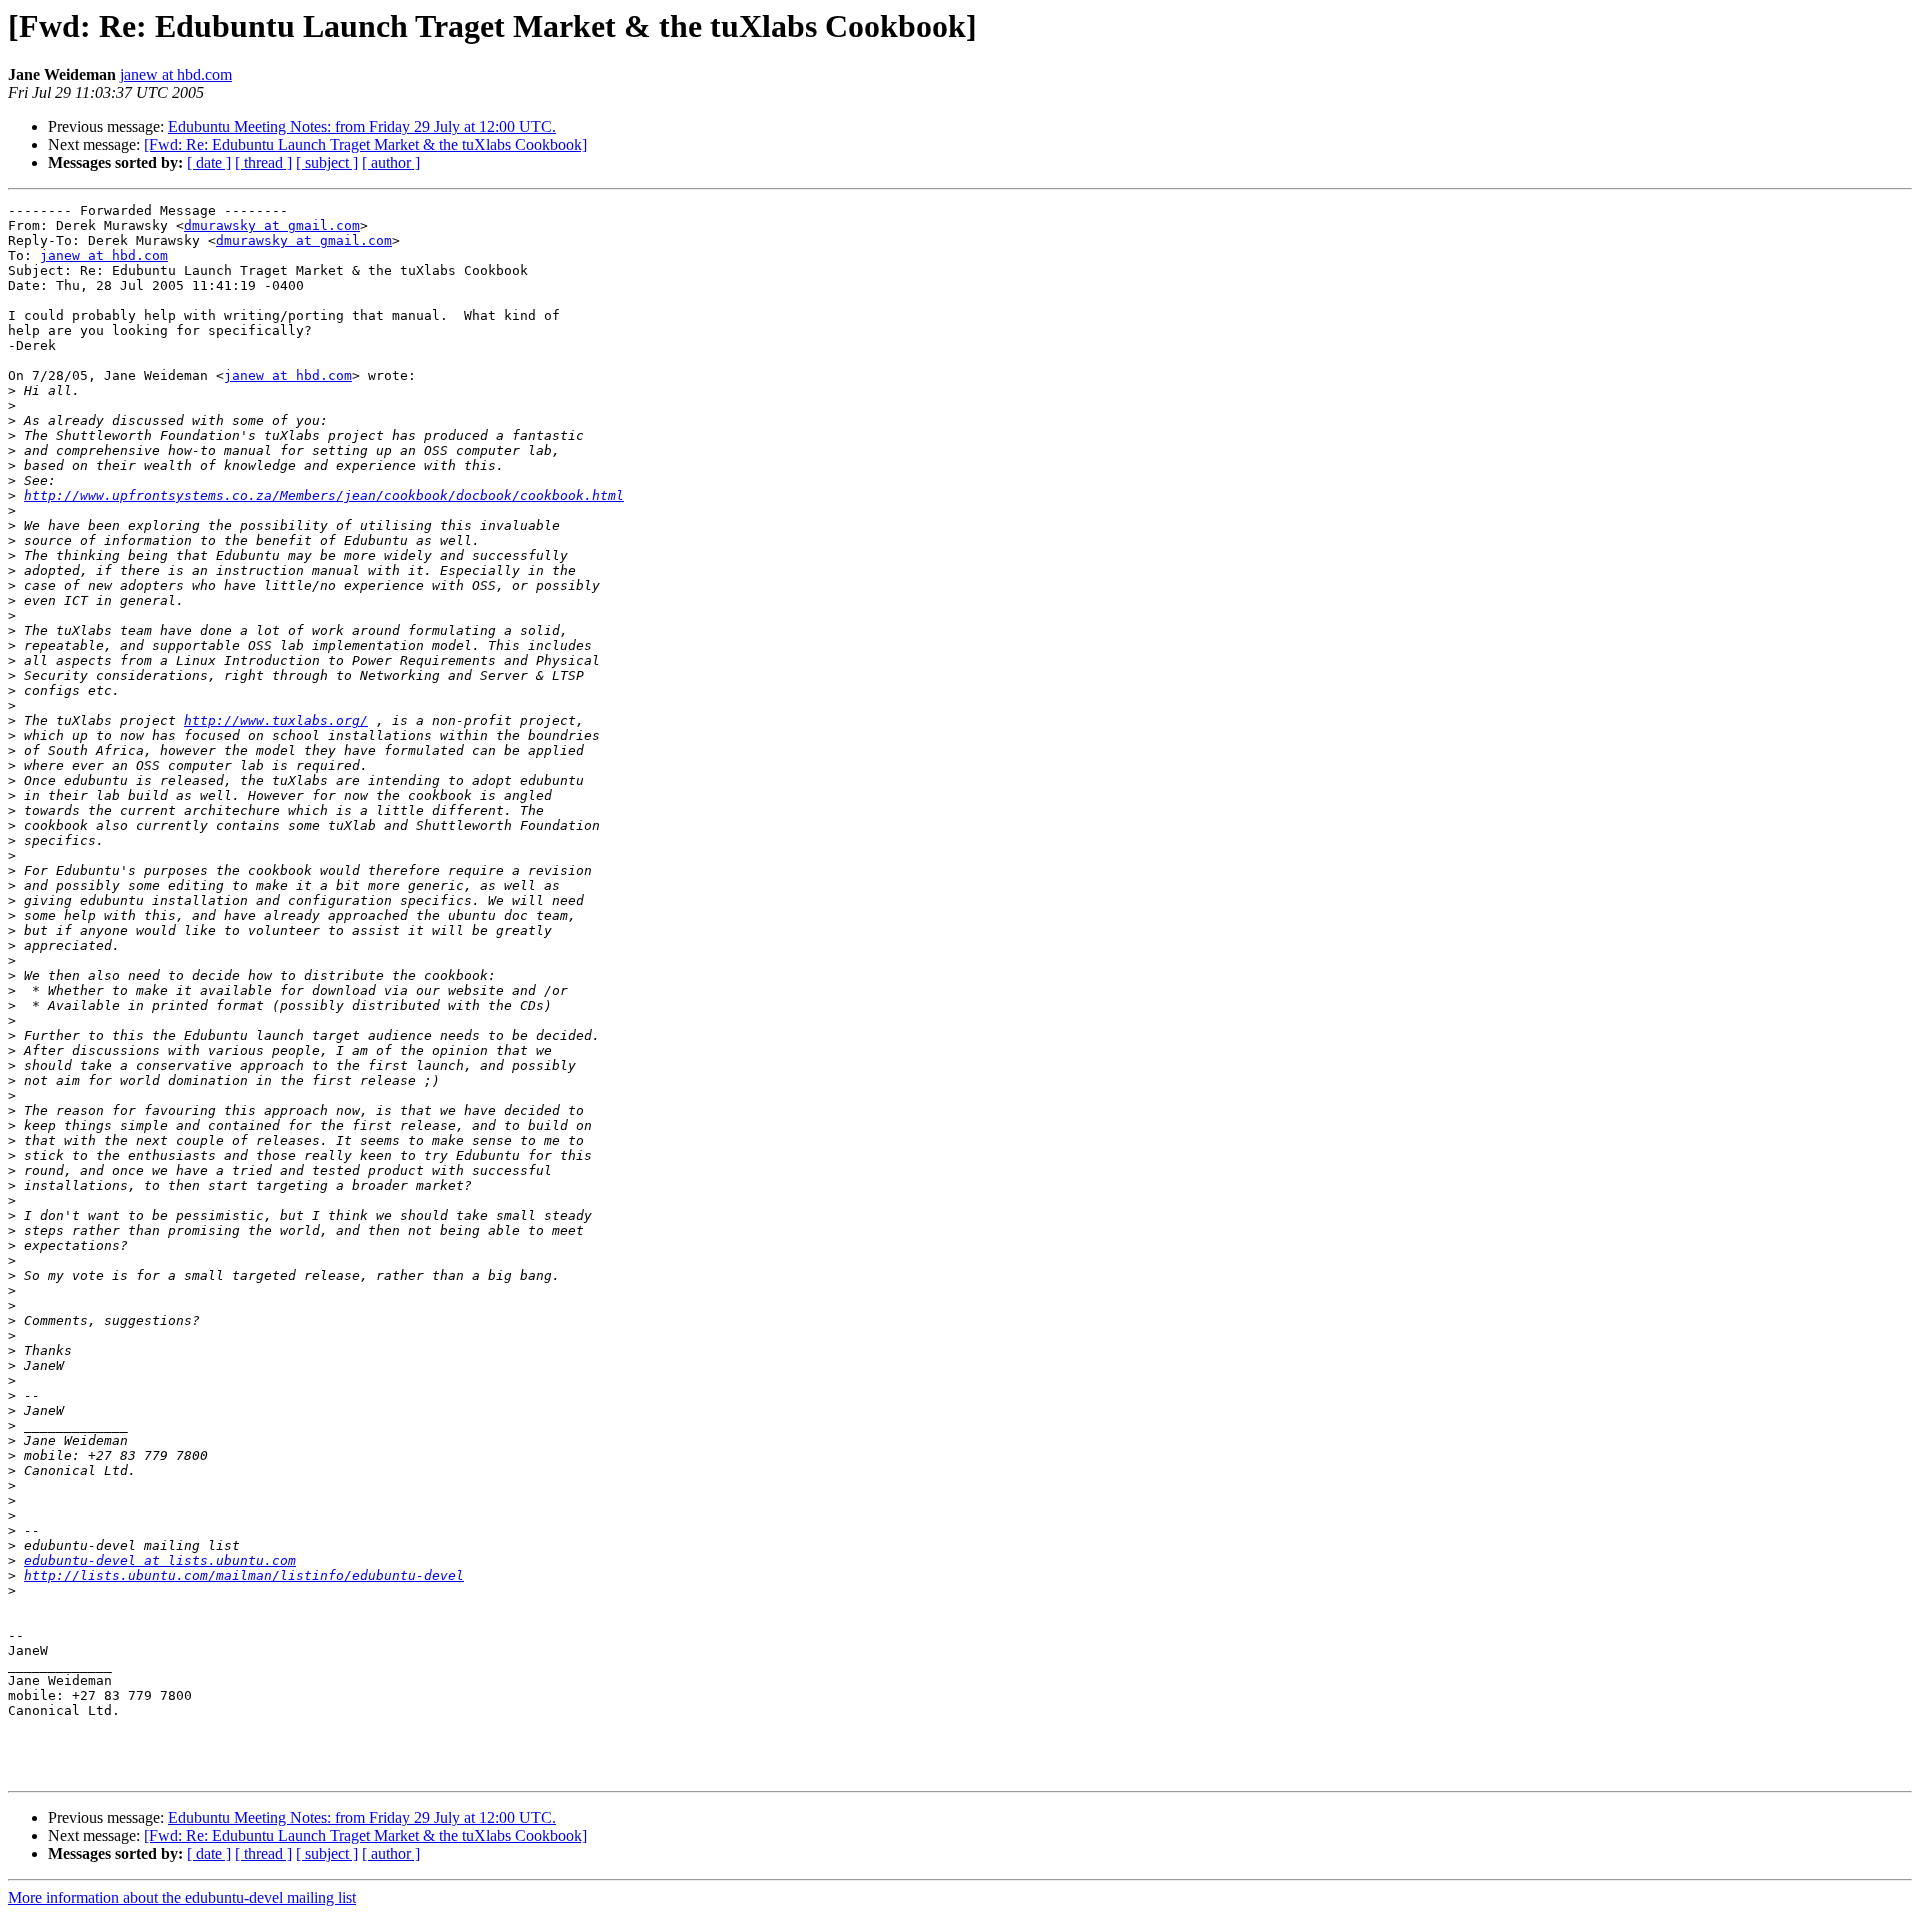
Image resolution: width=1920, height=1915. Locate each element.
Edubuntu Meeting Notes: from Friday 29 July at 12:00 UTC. (362, 126)
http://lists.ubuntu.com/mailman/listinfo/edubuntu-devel (244, 1575)
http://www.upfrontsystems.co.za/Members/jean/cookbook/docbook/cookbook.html (324, 495)
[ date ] (209, 162)
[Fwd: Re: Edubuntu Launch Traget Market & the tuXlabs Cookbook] (365, 144)
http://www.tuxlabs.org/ (276, 720)
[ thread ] (263, 162)
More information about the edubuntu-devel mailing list (182, 1897)
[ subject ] (327, 162)
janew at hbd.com (176, 74)
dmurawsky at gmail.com (272, 225)
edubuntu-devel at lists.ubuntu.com (160, 1560)
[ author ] (391, 162)
